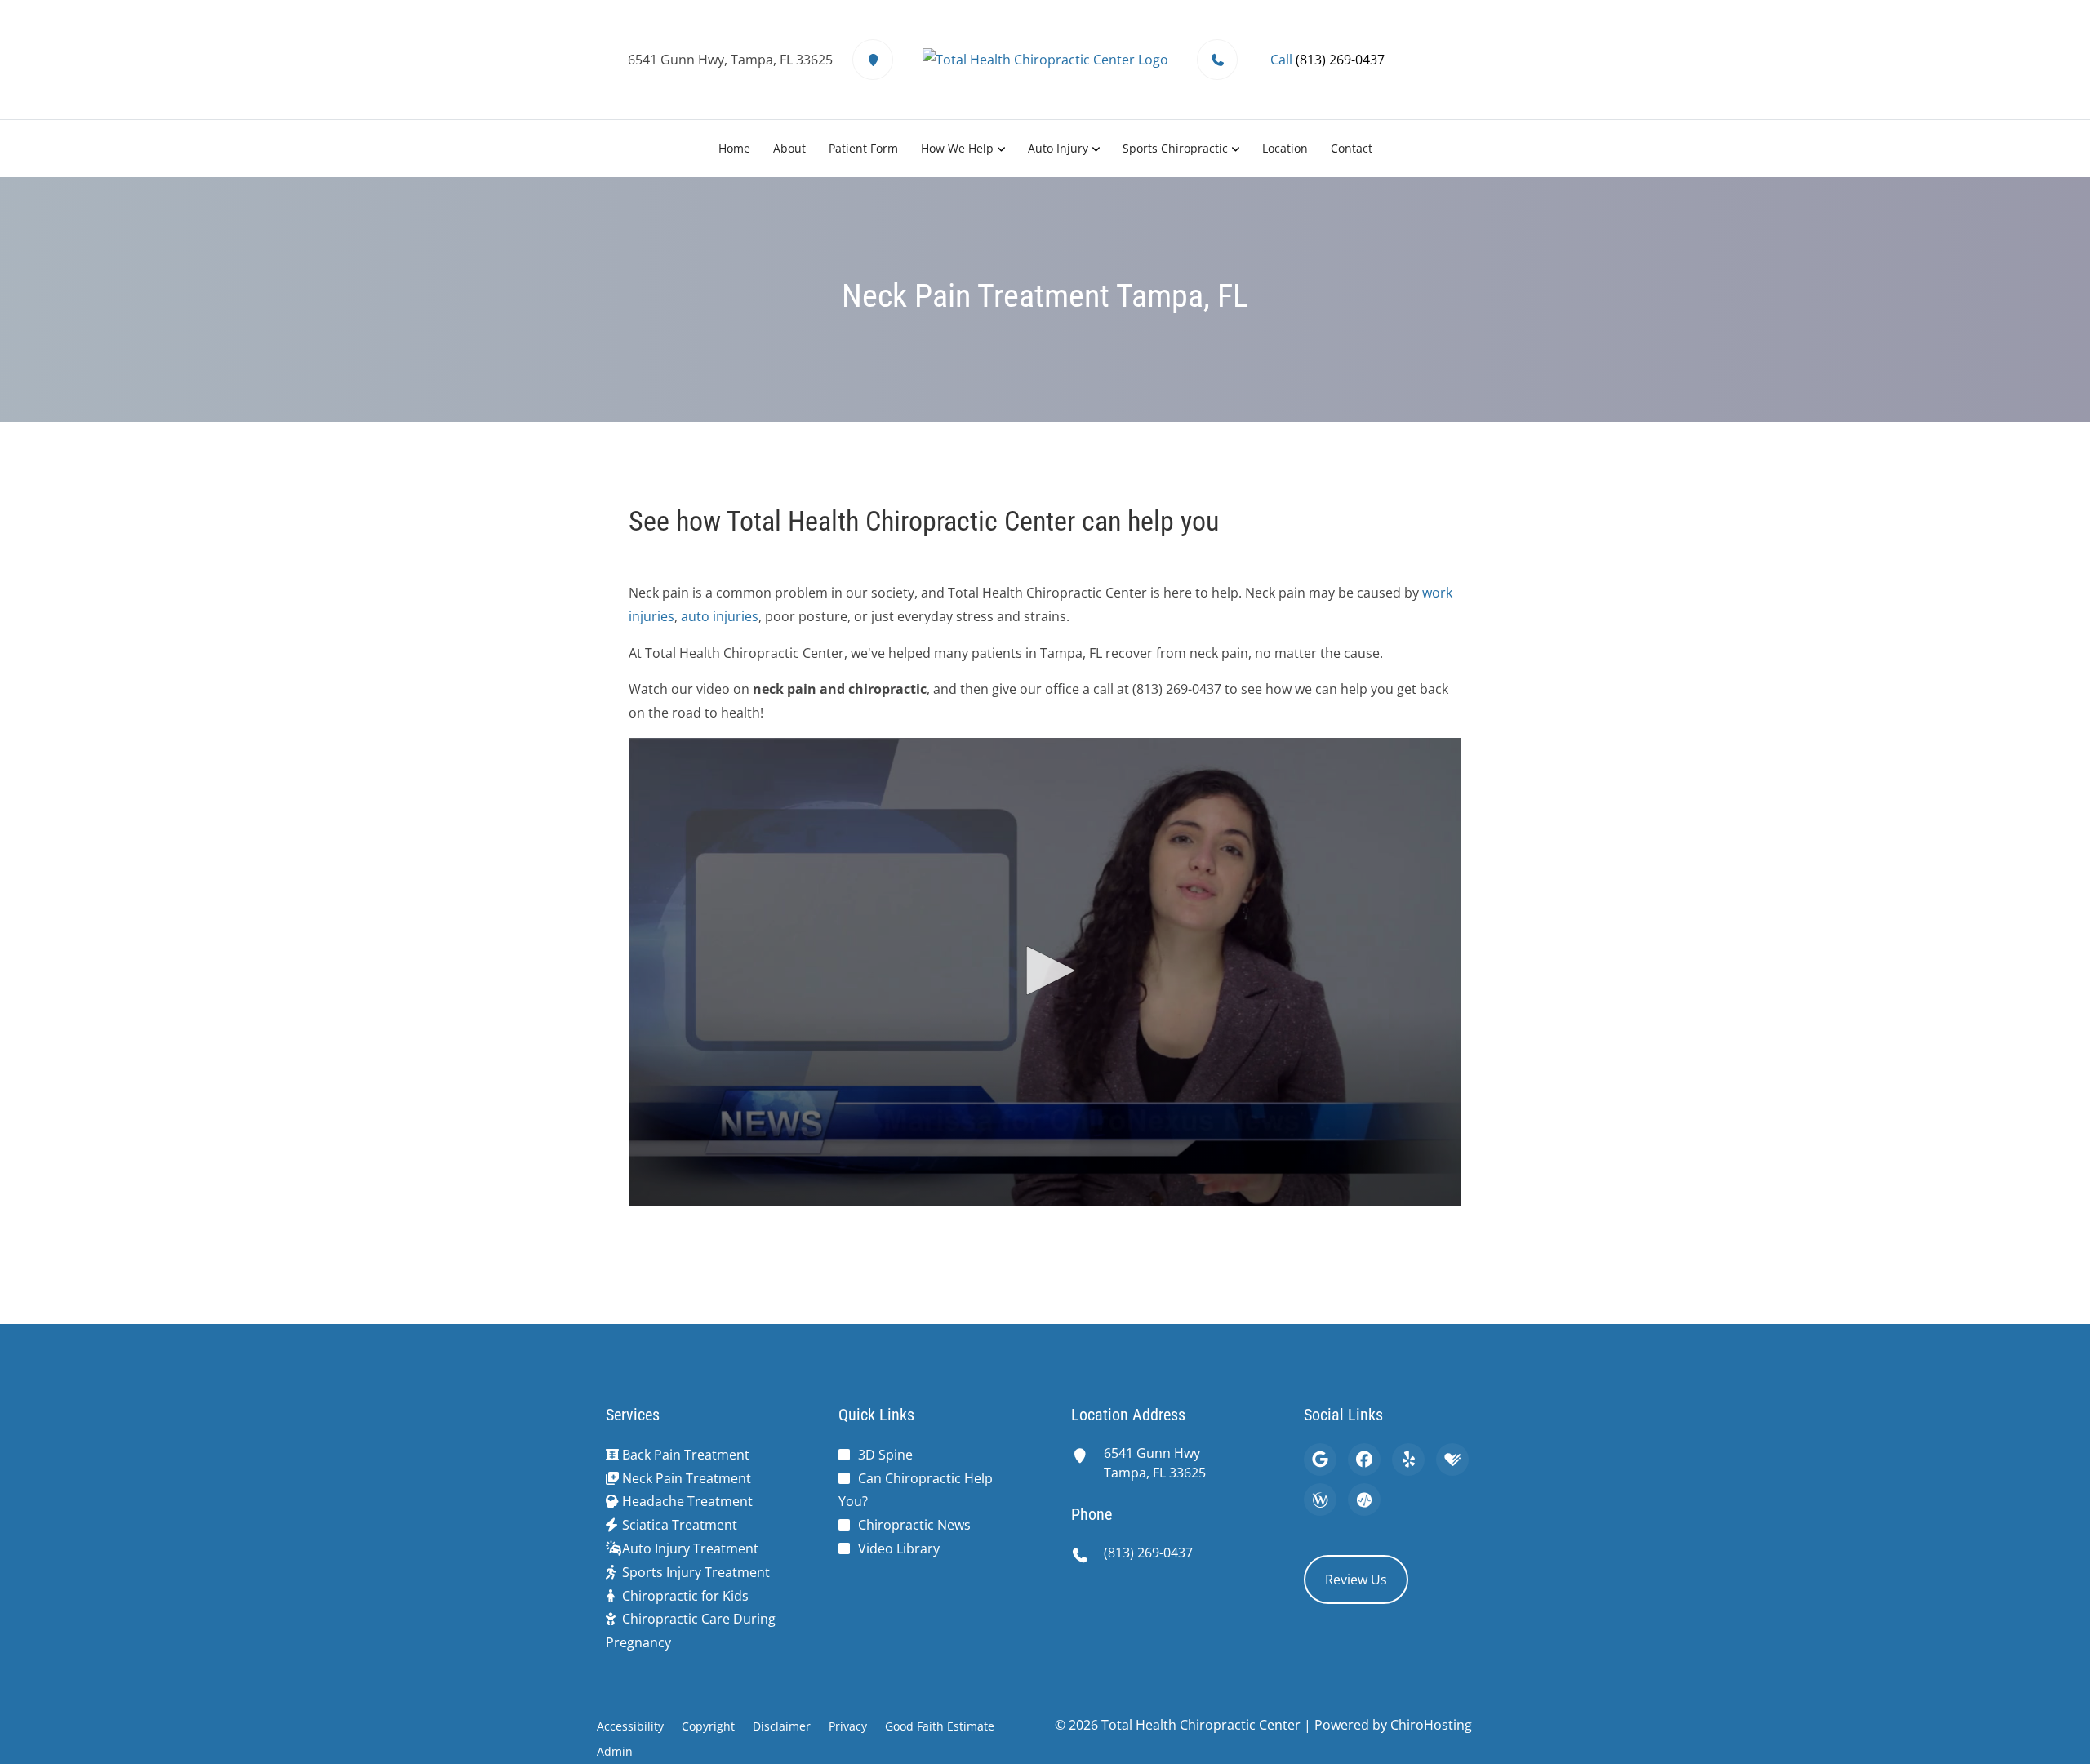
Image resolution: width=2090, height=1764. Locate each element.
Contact (1352, 148)
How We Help (957, 148)
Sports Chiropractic (1175, 148)
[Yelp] (1408, 1460)
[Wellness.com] (1320, 1500)
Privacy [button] (848, 1726)
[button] (1045, 971)
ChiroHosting (1431, 1725)
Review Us (1356, 1580)
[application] (1045, 972)
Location (1285, 148)
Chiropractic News (914, 1525)
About (789, 148)
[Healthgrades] (1452, 1460)
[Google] (1320, 1460)
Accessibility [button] (630, 1726)
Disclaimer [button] (782, 1726)
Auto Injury (1058, 148)
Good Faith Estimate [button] (940, 1726)
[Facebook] (1364, 1460)
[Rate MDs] (1364, 1500)
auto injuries (720, 616)
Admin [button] (615, 1751)
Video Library (899, 1548)
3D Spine (885, 1455)
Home (734, 148)
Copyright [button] (708, 1726)
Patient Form (863, 148)
